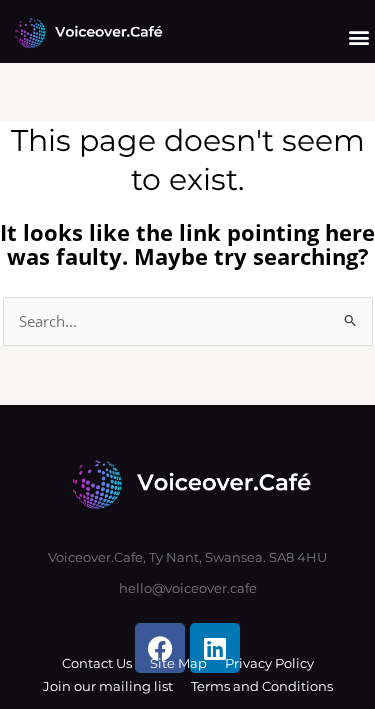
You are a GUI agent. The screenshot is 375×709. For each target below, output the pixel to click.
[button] (358, 36)
